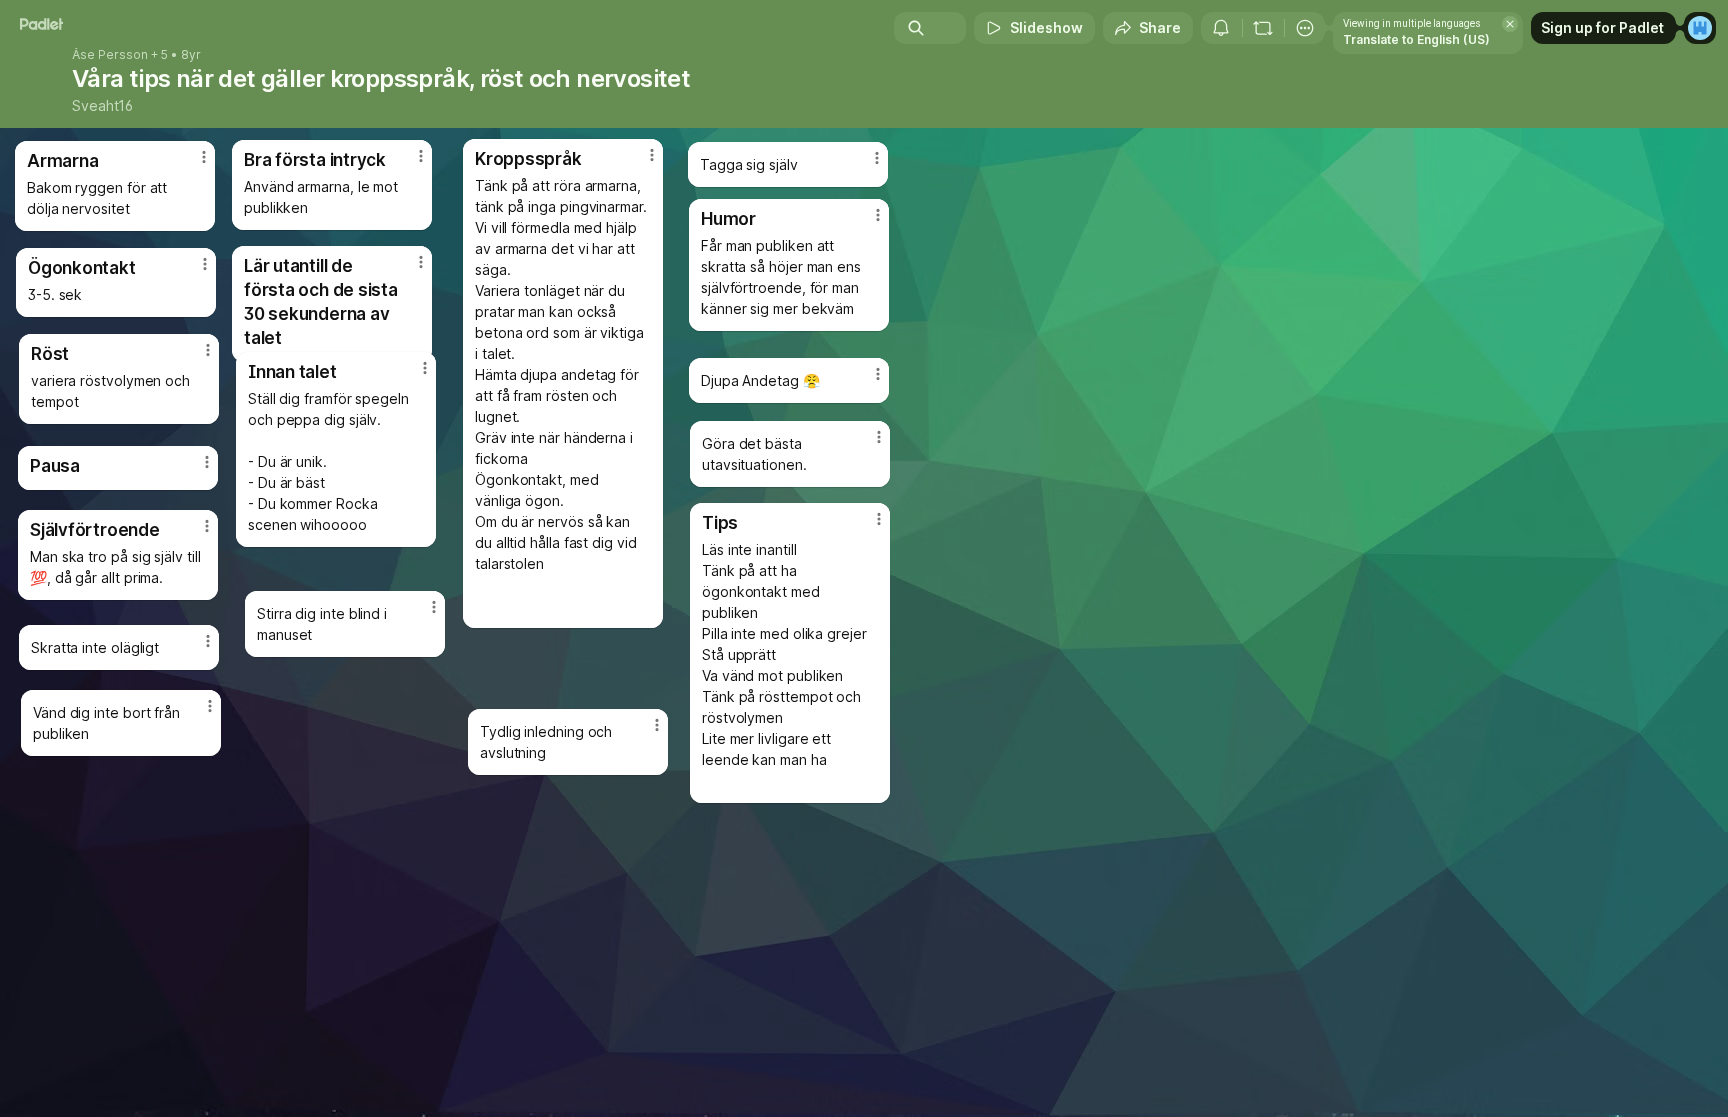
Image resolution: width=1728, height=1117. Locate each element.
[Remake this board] (1263, 28)
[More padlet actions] (1305, 28)
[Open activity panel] (1221, 28)
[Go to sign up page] (1700, 28)
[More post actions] (652, 155)
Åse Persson (110, 55)
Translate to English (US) (1416, 39)
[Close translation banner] (1510, 24)
